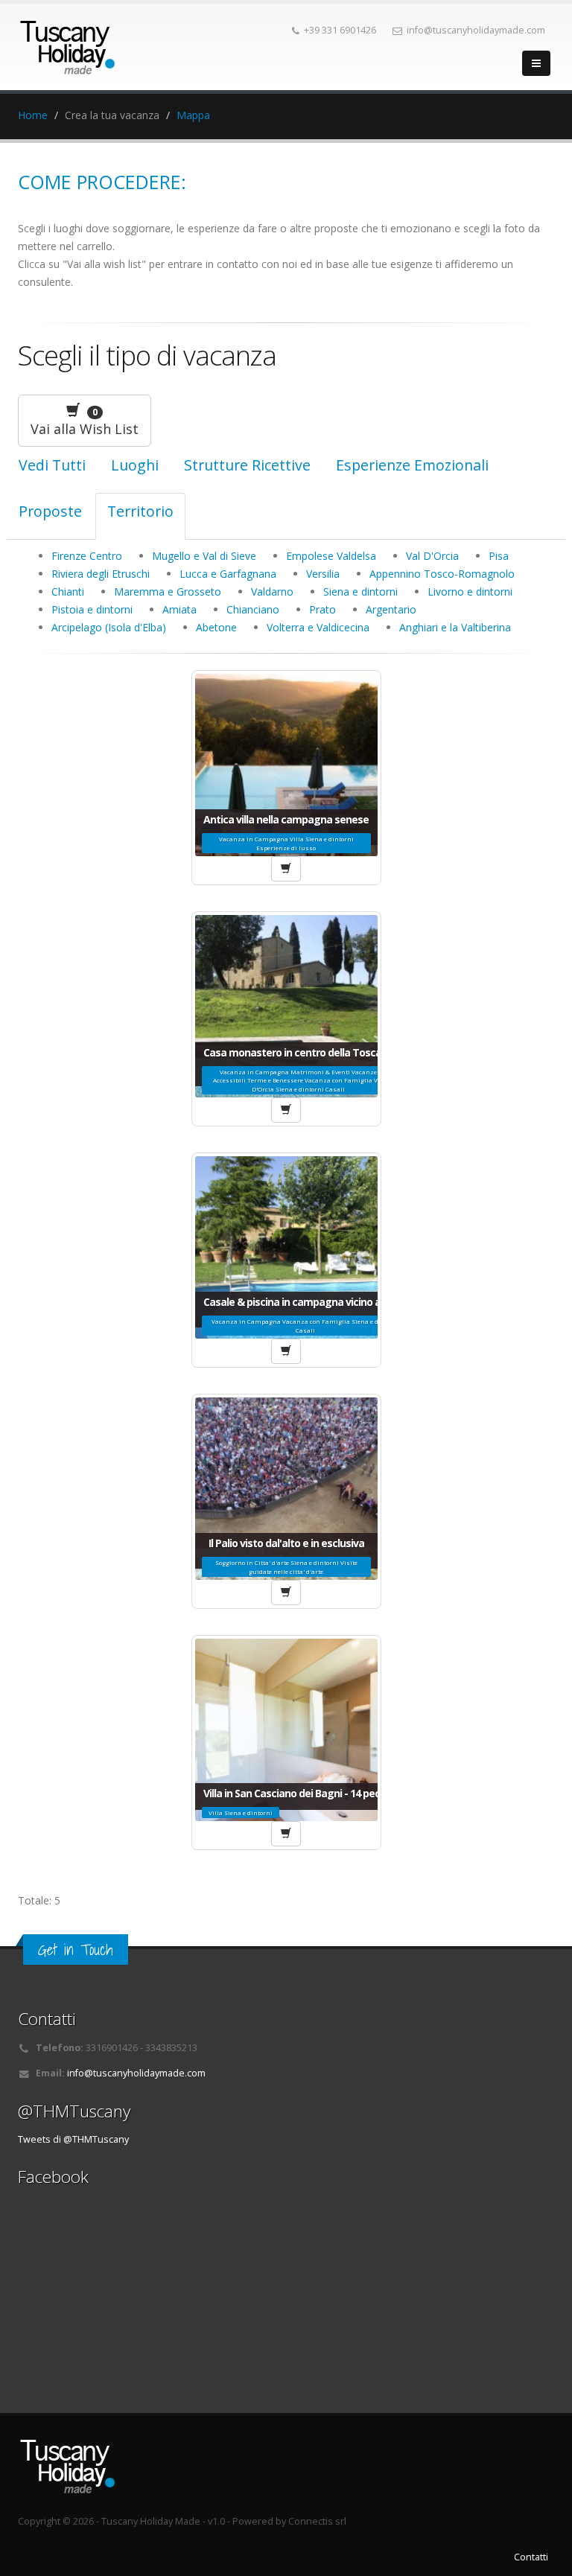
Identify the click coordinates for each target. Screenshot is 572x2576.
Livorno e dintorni (470, 592)
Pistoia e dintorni (92, 609)
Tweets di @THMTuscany (73, 2139)
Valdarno (272, 592)
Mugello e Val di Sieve (204, 556)
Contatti (531, 2557)
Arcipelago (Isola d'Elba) (109, 627)
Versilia (323, 574)
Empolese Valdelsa (331, 556)
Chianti (68, 592)
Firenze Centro (87, 556)
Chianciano (253, 609)
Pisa (499, 556)
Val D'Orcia (432, 556)
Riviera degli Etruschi (101, 574)
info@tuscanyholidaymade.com (136, 2073)
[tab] (135, 470)
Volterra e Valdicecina (318, 627)
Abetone (216, 627)
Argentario (391, 609)
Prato (322, 609)
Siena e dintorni (360, 592)
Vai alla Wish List (85, 422)
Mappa (193, 115)
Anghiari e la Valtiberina (455, 627)
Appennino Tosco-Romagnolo (442, 574)
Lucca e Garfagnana (228, 574)
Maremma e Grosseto (168, 592)
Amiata (179, 609)
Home (33, 115)
